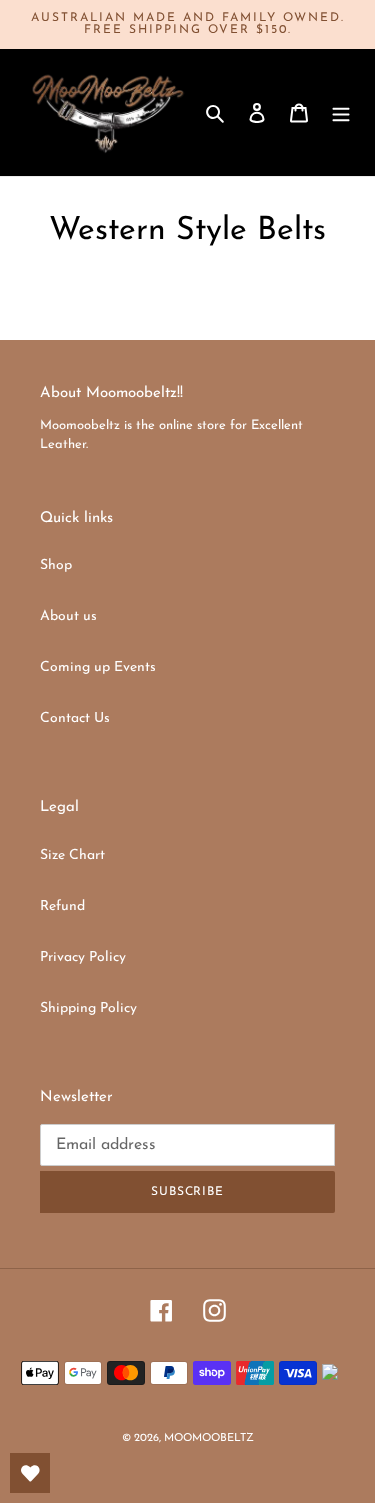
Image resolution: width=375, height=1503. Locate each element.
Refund (62, 906)
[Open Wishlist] (30, 1473)
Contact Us (75, 718)
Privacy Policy (83, 957)
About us (68, 616)
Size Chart (72, 855)
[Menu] (341, 112)
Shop (56, 565)
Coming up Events (98, 667)
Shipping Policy (88, 1008)
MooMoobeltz (209, 1438)
